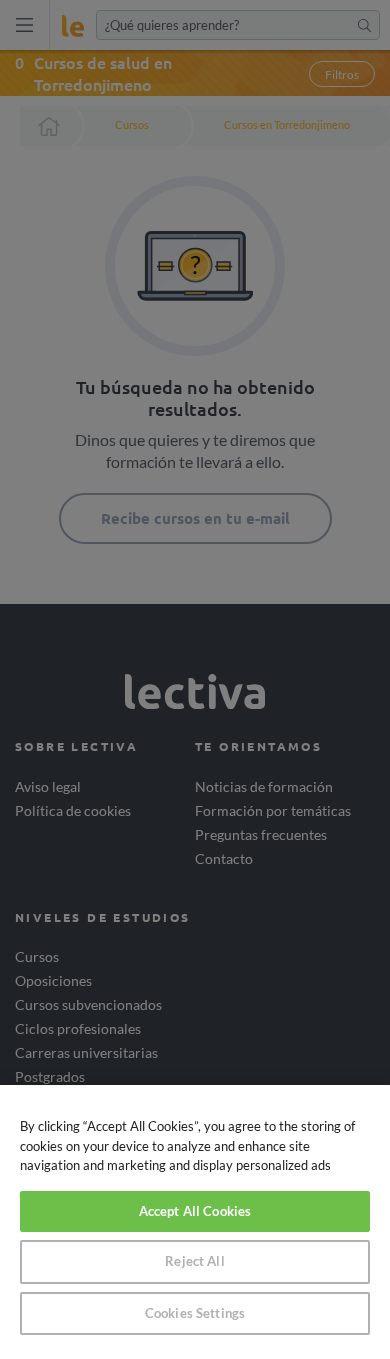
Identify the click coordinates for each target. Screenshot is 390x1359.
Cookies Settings (195, 1313)
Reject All (194, 1261)
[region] (195, 1222)
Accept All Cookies (195, 1211)
